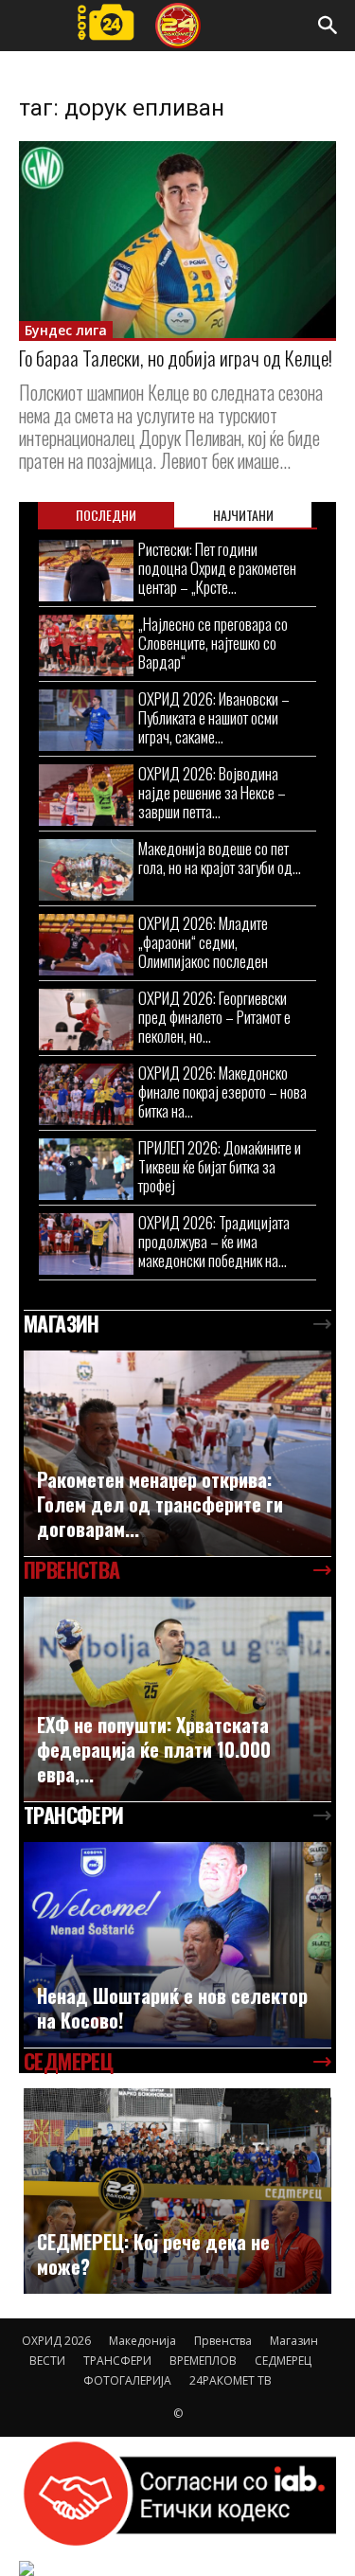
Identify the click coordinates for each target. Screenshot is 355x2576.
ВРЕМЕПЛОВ (203, 2361)
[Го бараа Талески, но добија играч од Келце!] (177, 240)
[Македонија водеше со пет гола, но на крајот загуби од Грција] (86, 870)
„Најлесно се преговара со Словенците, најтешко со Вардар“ (213, 643)
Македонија (142, 2341)
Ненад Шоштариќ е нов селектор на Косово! (172, 2008)
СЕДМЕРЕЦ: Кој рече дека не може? (153, 2254)
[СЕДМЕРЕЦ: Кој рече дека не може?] (177, 2191)
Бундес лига (66, 330)
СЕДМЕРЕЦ (283, 2361)
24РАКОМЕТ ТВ (231, 2380)
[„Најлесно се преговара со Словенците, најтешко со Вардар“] (86, 645)
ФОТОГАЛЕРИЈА (127, 2380)
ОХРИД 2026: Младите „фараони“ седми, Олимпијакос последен (203, 942)
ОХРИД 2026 (56, 2341)
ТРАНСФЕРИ (117, 2361)
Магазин (294, 2341)
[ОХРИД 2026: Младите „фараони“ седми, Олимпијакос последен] (86, 945)
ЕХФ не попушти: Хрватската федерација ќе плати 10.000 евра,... (154, 1749)
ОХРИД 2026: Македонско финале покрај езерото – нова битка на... (222, 1091)
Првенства (223, 2341)
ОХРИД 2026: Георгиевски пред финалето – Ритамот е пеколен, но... (214, 1017)
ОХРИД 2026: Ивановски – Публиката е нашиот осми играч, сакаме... (214, 717)
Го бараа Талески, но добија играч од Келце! (176, 358)
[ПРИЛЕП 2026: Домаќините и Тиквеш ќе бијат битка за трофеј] (86, 1169)
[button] (328, 26)
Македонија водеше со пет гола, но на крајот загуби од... (220, 858)
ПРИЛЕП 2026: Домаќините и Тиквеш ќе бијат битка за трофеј (220, 1166)
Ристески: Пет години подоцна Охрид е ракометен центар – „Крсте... (217, 568)
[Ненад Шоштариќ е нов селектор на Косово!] (177, 1945)
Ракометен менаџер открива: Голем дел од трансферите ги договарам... (160, 1504)
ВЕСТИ (47, 2361)
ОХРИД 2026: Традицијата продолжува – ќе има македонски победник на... (214, 1241)
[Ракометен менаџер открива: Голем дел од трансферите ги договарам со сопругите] (177, 1453)
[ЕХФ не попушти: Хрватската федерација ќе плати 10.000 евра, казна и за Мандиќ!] (177, 1699)
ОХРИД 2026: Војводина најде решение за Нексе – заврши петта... (212, 792)
